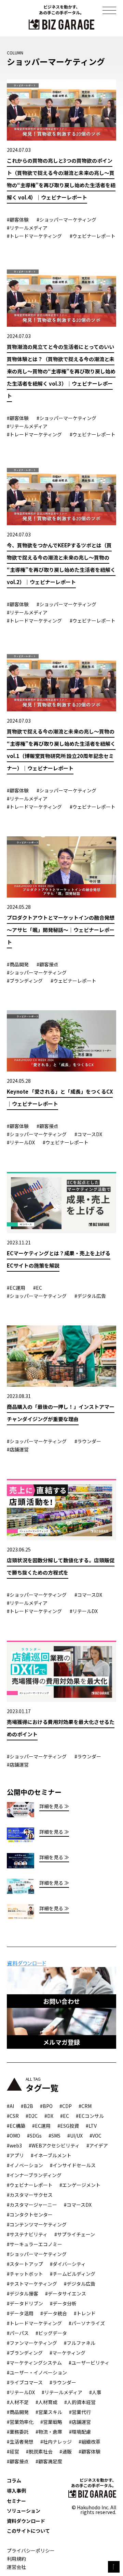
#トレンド (85, 2313)
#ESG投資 (68, 2126)
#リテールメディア (62, 2392)
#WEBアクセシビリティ (54, 2145)
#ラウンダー (63, 2382)
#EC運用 (41, 2126)
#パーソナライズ (87, 2323)
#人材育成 (46, 2402)
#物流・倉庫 (49, 2432)
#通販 (66, 2451)
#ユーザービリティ (89, 2363)
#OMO (13, 2136)
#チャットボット (25, 2274)
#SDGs (34, 2136)
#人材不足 (18, 2402)
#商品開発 (18, 2412)
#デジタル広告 (80, 2284)
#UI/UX (75, 2136)
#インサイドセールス (73, 2165)
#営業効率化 (20, 2422)
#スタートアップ (25, 2264)
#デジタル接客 (23, 2293)
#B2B (27, 2106)
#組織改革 (90, 2442)
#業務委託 (18, 2432)
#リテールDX (21, 2392)
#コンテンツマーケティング (37, 2224)
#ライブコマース (25, 2382)
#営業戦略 (51, 2422)
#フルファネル (80, 2343)
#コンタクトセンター (30, 2215)
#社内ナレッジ (56, 2442)
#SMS (54, 2136)
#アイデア (97, 2145)
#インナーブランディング (34, 2175)
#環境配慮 (80, 2432)
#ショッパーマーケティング (37, 2254)
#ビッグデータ (51, 2333)
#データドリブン (25, 2303)
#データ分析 (63, 2303)
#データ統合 (54, 2313)
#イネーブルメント (51, 2155)
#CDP (66, 2106)
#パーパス (18, 2333)
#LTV (91, 2126)
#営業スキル (49, 2412)
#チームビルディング (73, 2274)
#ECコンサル (90, 2116)
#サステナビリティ (27, 2234)
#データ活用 (20, 2313)
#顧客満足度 (49, 2461)
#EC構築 (16, 2126)
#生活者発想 (20, 2442)
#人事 (95, 2392)
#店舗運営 (80, 2422)
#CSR (13, 2116)
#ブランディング (25, 2353)
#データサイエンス (66, 2293)
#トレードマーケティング (34, 2323)
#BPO (46, 2106)
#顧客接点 (18, 2461)
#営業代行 (80, 2412)
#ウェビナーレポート (30, 2185)
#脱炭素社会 (39, 2451)
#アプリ (15, 2155)
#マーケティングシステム (34, 2363)
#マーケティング (67, 2353)
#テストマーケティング (32, 2284)
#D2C (32, 2116)
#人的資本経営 (80, 2402)
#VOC (95, 2136)
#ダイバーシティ (68, 2264)
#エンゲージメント (80, 2185)
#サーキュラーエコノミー (35, 2244)
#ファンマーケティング (32, 2343)
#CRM (85, 2106)
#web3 (14, 2145)
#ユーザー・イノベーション (37, 2372)
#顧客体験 (90, 2451)
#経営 (13, 2451)
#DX (49, 2116)
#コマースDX (78, 2205)
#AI (10, 2106)
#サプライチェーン (75, 2234)
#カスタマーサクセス (30, 2195)
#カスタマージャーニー (32, 2205)
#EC (65, 2116)
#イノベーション (25, 2165)
